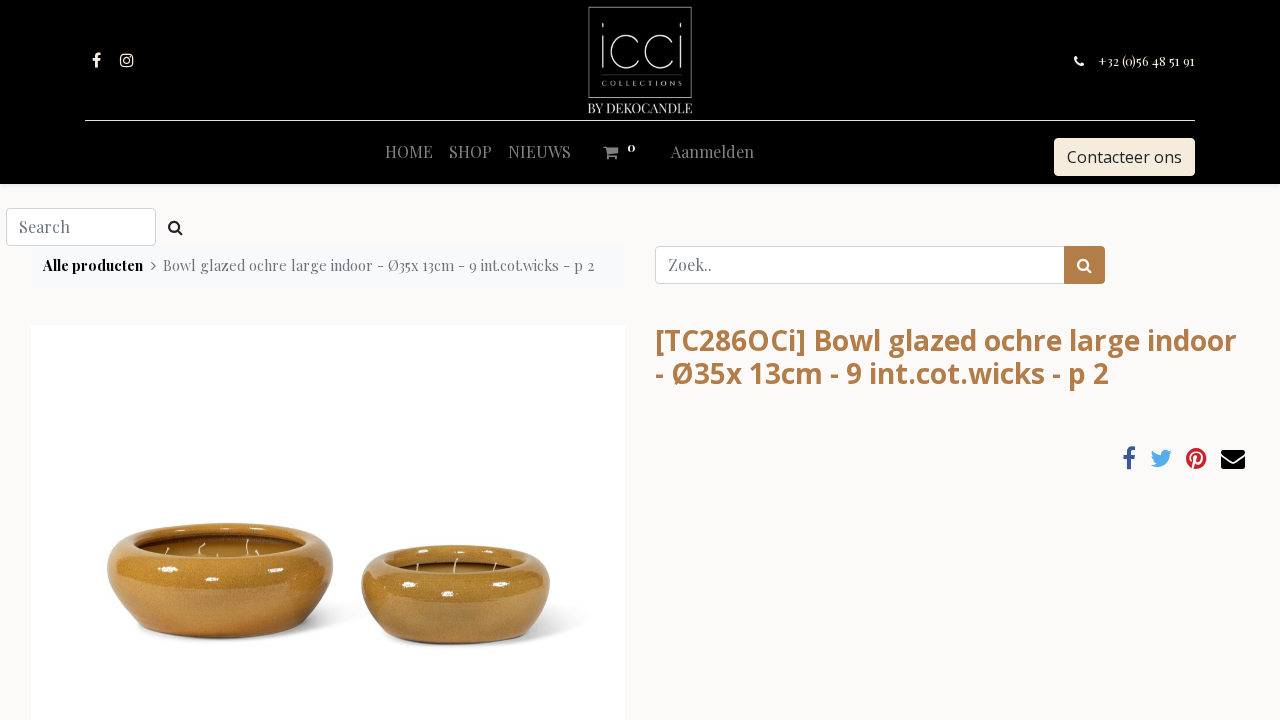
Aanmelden (712, 151)
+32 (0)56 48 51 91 (1146, 60)
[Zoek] (1084, 265)
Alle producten (93, 265)
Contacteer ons (1124, 157)
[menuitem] (409, 152)
